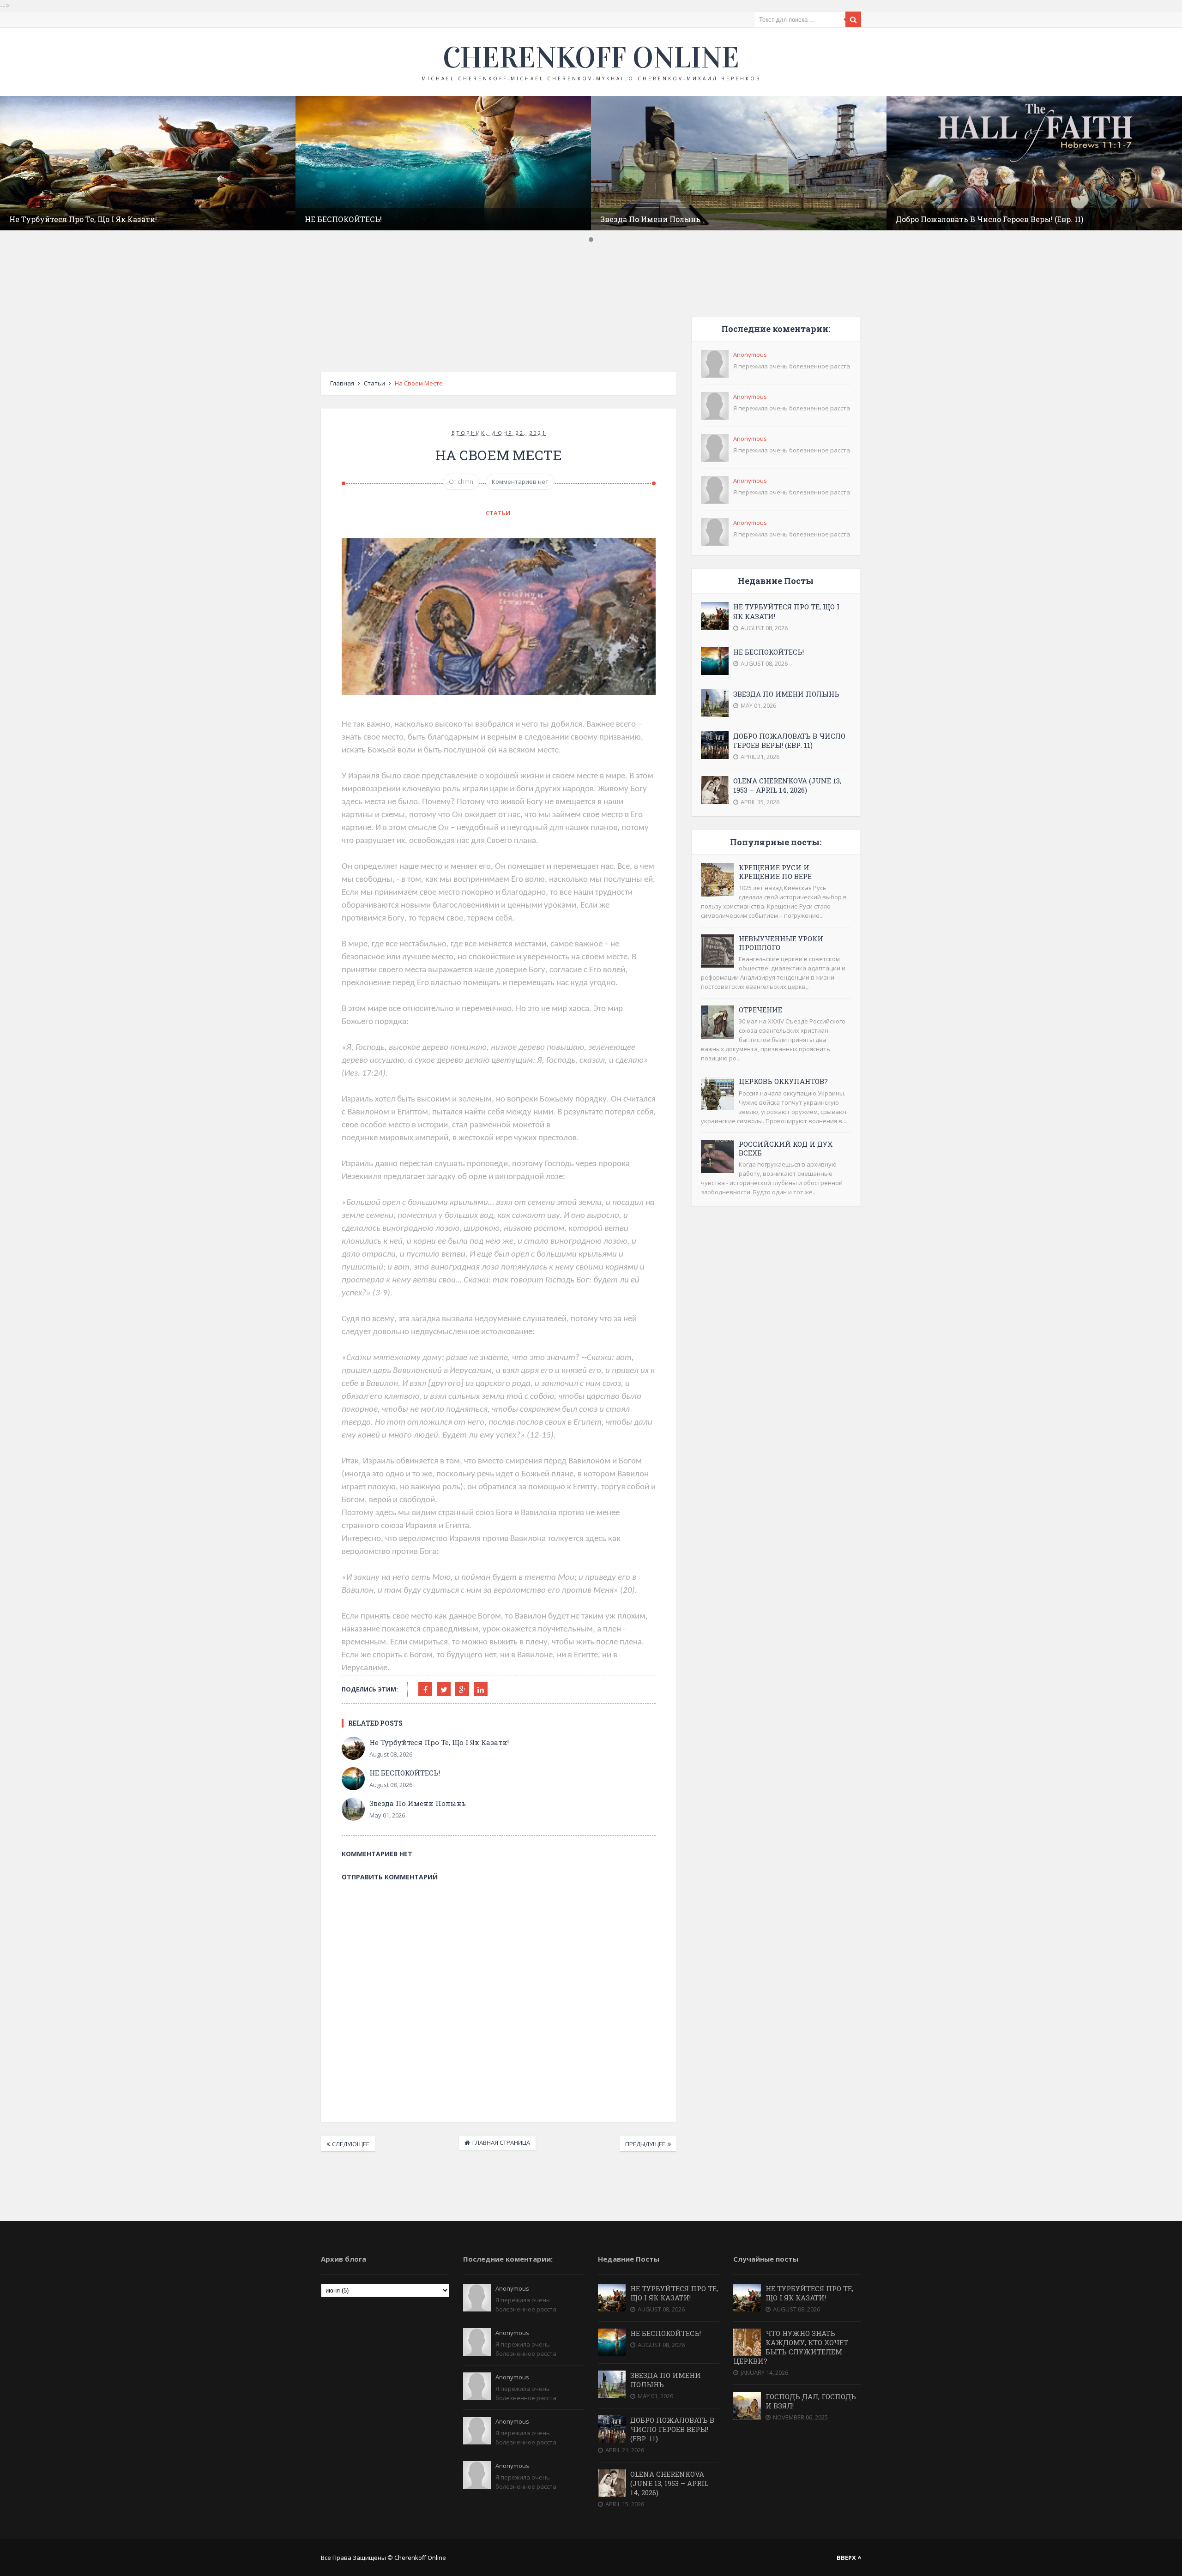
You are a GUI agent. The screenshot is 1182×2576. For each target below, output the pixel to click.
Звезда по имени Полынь (650, 219)
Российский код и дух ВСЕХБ (786, 1148)
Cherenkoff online (591, 58)
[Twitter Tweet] (444, 1689)
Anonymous (750, 355)
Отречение (760, 1010)
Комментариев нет (520, 481)
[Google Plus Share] (462, 1689)
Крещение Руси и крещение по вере (775, 872)
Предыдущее (645, 2144)
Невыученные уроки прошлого (781, 943)
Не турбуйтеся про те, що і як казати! (83, 219)
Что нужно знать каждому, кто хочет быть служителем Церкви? (791, 2347)
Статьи (374, 383)
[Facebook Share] (425, 1689)
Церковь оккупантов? (783, 1081)
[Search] (853, 19)
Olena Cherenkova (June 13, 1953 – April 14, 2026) (787, 785)
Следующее (351, 2144)
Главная (342, 383)
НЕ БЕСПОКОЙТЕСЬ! (343, 219)
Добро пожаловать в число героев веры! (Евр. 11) (989, 219)
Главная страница (501, 2143)
